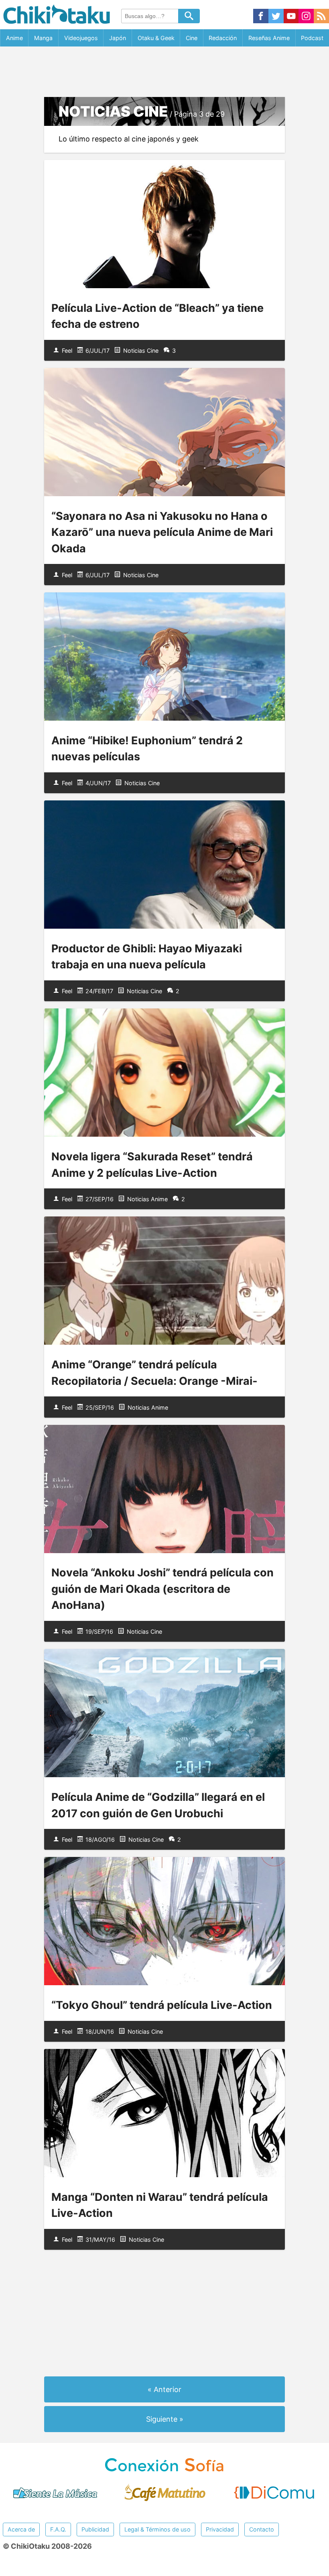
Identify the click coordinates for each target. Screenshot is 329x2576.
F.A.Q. (58, 2529)
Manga (43, 38)
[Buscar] (189, 16)
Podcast (312, 38)
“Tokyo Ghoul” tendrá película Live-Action (162, 2005)
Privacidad (220, 2529)
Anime (14, 38)
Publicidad (95, 2529)
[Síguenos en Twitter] (276, 17)
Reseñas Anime (269, 38)
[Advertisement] (164, 72)
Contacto (262, 2529)
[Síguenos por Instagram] (306, 17)
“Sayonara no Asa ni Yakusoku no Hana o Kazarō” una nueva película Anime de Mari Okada (162, 532)
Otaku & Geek (156, 38)
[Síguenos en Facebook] (261, 17)
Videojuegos (81, 38)
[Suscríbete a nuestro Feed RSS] (321, 17)
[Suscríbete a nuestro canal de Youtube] (291, 17)
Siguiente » (165, 2419)
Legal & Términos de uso (157, 2529)
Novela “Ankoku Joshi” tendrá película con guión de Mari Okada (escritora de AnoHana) (162, 1589)
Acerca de (21, 2529)
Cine (192, 38)
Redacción (223, 38)
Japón (118, 38)
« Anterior (164, 2389)
